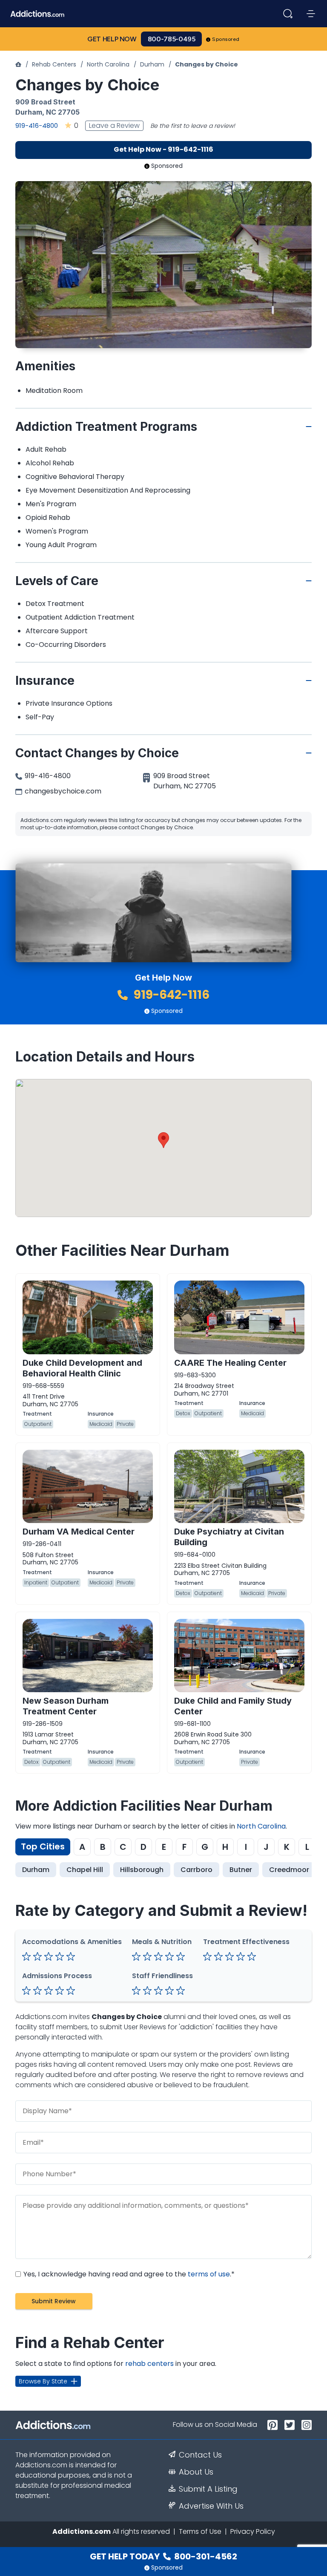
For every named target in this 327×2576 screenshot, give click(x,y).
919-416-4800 (37, 125)
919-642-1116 (170, 995)
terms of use (209, 2274)
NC (51, 112)
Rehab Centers (54, 64)
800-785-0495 (172, 39)
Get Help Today (163, 2556)
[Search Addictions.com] (288, 14)
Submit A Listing (208, 2489)
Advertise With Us (211, 2506)
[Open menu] (311, 14)
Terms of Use (200, 2531)
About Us (196, 2472)
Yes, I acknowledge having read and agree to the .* (128, 2274)
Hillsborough (142, 1870)
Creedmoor (289, 1870)
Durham (152, 64)
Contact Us (200, 2455)
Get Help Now (112, 39)
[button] (163, 1140)
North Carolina (108, 64)
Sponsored (226, 39)
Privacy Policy (253, 2531)
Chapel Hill (85, 1870)
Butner (241, 1870)
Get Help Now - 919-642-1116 (163, 149)
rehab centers (149, 2364)
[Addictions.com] (18, 64)
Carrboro (196, 1870)
